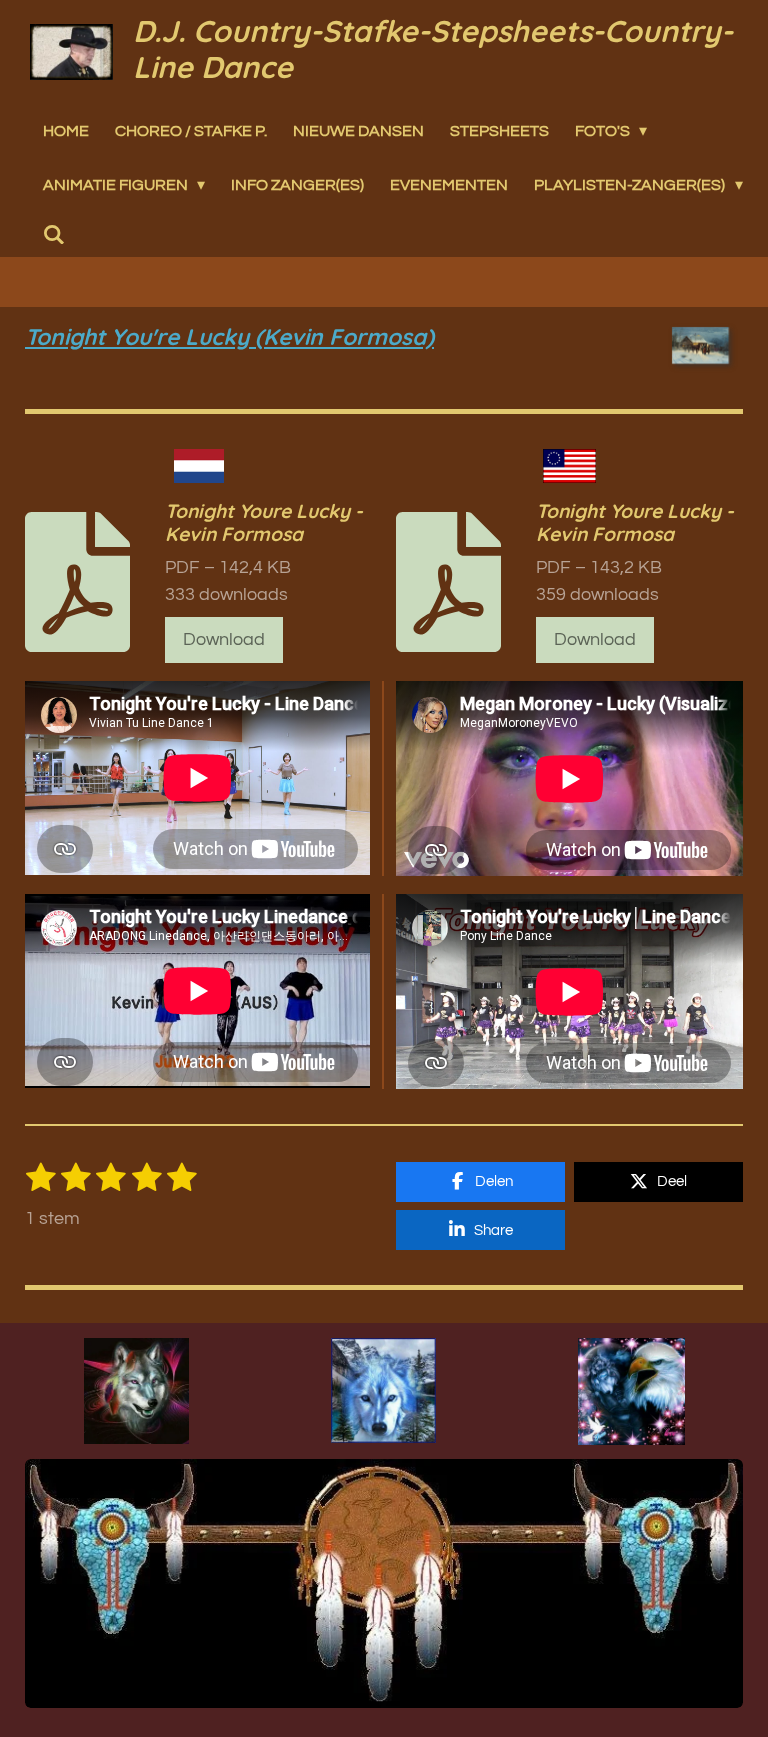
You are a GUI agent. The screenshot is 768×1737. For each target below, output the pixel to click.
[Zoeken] (54, 235)
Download (224, 640)
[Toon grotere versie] (136, 1391)
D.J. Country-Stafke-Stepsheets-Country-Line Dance (433, 49)
